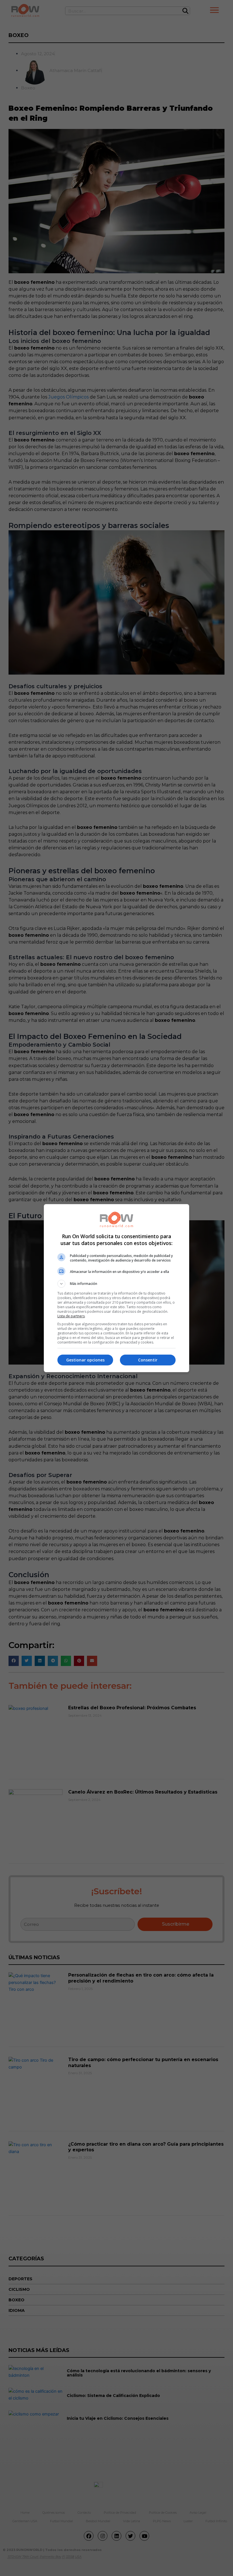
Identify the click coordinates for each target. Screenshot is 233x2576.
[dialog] (116, 1288)
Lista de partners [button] (71, 1316)
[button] (116, 1284)
